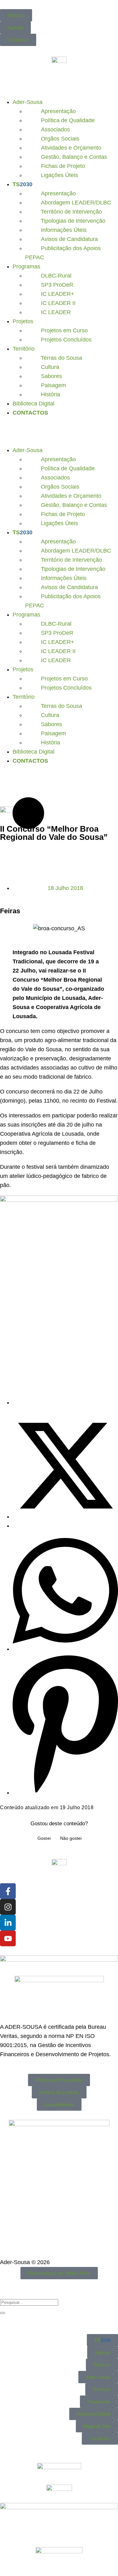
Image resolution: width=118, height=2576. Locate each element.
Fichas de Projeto (63, 166)
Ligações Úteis (59, 175)
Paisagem (53, 385)
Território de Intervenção (71, 212)
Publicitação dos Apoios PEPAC (63, 253)
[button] (59, 428)
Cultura (50, 367)
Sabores (51, 376)
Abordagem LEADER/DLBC (76, 203)
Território (24, 349)
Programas (26, 267)
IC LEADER (56, 312)
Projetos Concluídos (66, 340)
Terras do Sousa (62, 358)
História (51, 394)
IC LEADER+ (58, 294)
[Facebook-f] (8, 1891)
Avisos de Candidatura (69, 239)
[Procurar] (3, 2313)
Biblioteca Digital (34, 404)
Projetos (23, 321)
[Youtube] (8, 1938)
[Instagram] (8, 1907)
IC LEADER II (58, 303)
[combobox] (29, 2302)
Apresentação (58, 111)
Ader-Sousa (28, 102)
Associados (55, 129)
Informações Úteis (64, 230)
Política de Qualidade (68, 120)
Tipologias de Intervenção (73, 221)
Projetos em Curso (64, 330)
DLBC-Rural (56, 276)
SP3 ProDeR (57, 285)
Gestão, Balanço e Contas (74, 157)
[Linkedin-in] (8, 1923)
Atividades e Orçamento (71, 148)
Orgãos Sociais (60, 139)
